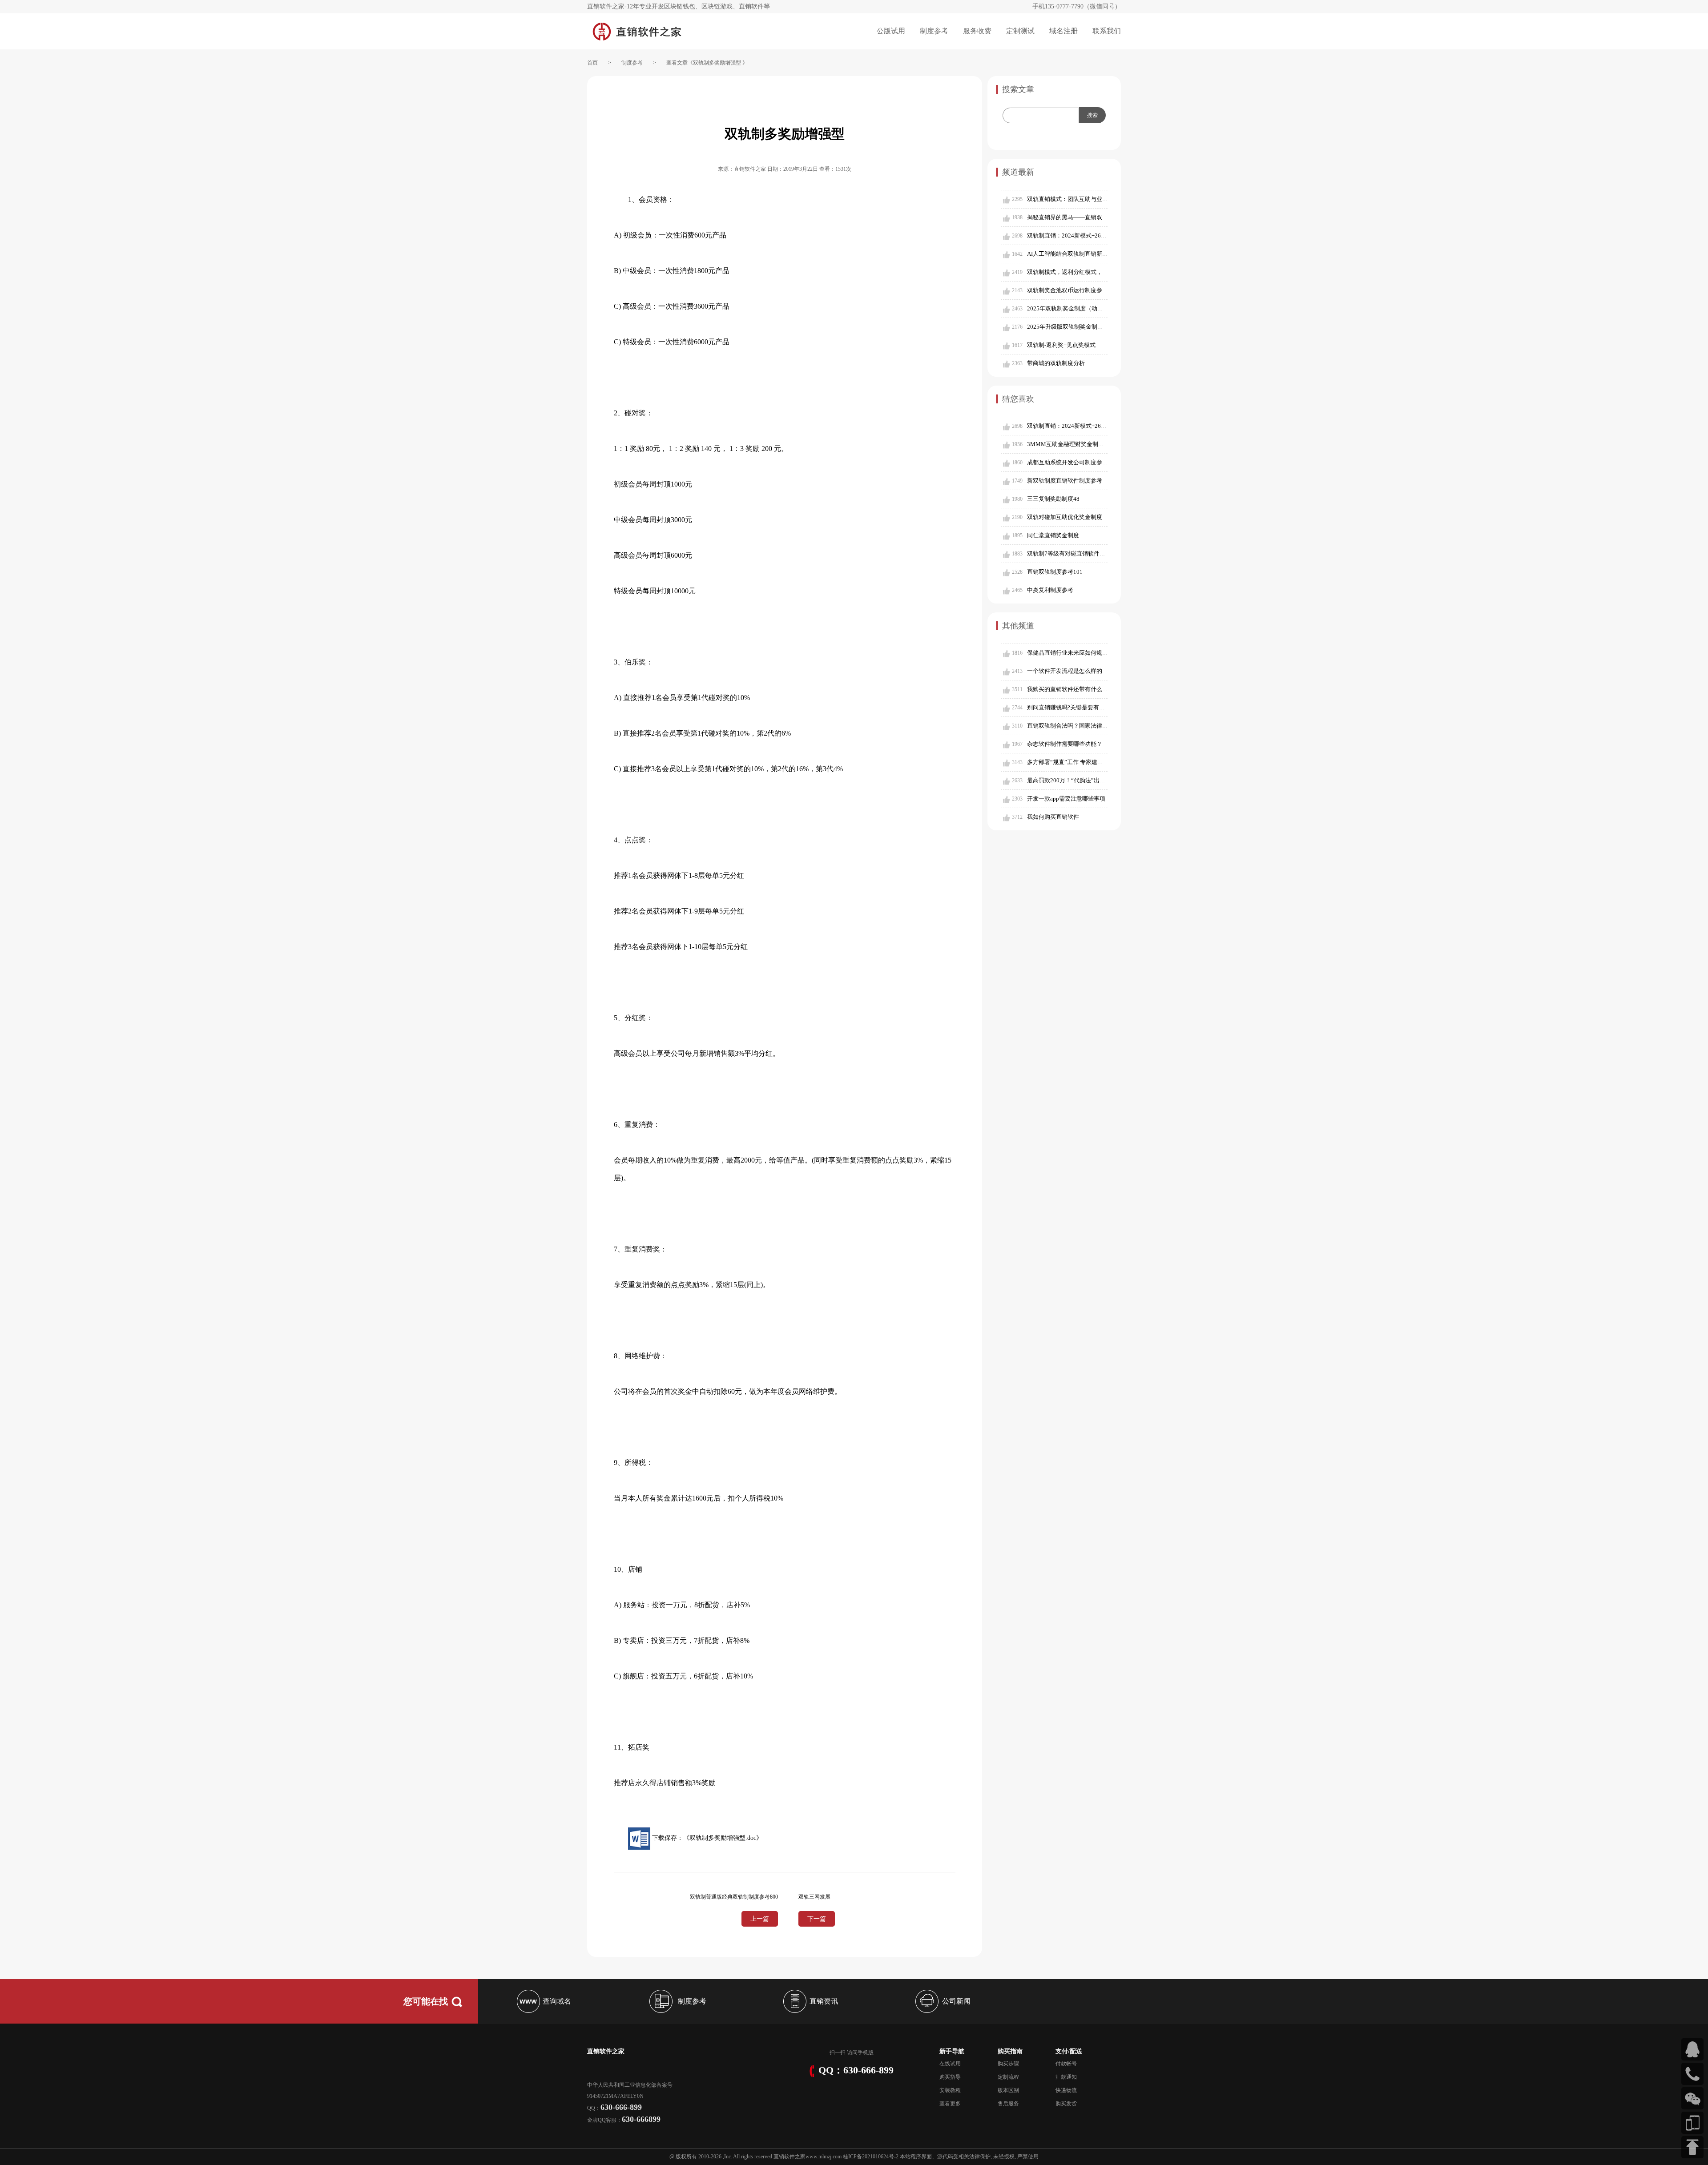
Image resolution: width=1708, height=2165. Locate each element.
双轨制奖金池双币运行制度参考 (1067, 290)
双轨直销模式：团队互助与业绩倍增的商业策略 (1088, 199)
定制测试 (1020, 31)
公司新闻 (956, 2001)
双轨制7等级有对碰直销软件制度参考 (1075, 553)
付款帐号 (1066, 2064)
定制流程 (1008, 2077)
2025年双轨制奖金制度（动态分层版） (1077, 308)
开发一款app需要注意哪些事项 (1066, 799)
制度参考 (934, 31)
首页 (592, 63)
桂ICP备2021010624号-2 (871, 2157)
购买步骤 (1008, 2064)
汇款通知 (1066, 2077)
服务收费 (977, 31)
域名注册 (1063, 31)
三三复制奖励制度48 (1053, 499)
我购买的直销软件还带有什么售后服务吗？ (1082, 689)
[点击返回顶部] (1692, 2147)
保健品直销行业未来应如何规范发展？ (1076, 653)
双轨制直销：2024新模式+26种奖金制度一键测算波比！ (1099, 235)
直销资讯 (824, 2001)
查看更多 (950, 2104)
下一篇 (817, 1919)
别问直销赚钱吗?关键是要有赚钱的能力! (1078, 707)
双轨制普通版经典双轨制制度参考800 (734, 1897)
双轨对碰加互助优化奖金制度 (1065, 517)
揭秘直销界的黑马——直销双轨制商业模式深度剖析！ (1096, 217)
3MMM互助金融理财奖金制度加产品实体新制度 (1089, 444)
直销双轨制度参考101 (1055, 572)
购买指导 (950, 2077)
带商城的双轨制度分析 (1056, 363)
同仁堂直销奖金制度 (1053, 535)
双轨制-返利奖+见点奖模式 (1061, 345)
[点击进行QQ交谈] (1692, 2049)
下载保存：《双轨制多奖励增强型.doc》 (706, 1838)
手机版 (866, 2052)
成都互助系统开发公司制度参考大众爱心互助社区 (1091, 462)
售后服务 (1008, 2104)
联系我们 (1107, 31)
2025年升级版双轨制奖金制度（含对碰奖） (1082, 327)
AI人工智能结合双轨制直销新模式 (1070, 254)
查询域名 (557, 2001)
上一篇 (760, 1919)
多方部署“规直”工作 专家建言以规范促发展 (1082, 762)
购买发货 (1066, 2104)
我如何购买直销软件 (1053, 817)
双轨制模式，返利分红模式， (1065, 272)
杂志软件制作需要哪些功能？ (1065, 744)
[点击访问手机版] (1692, 2123)
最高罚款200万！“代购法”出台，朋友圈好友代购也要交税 (1101, 780)
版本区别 (1008, 2090)
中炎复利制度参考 (1050, 590)
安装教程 (950, 2090)
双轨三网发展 (814, 1897)
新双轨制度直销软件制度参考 (1065, 481)
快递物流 (1066, 2090)
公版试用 (891, 31)
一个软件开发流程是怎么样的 (1065, 671)
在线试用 (950, 2064)
